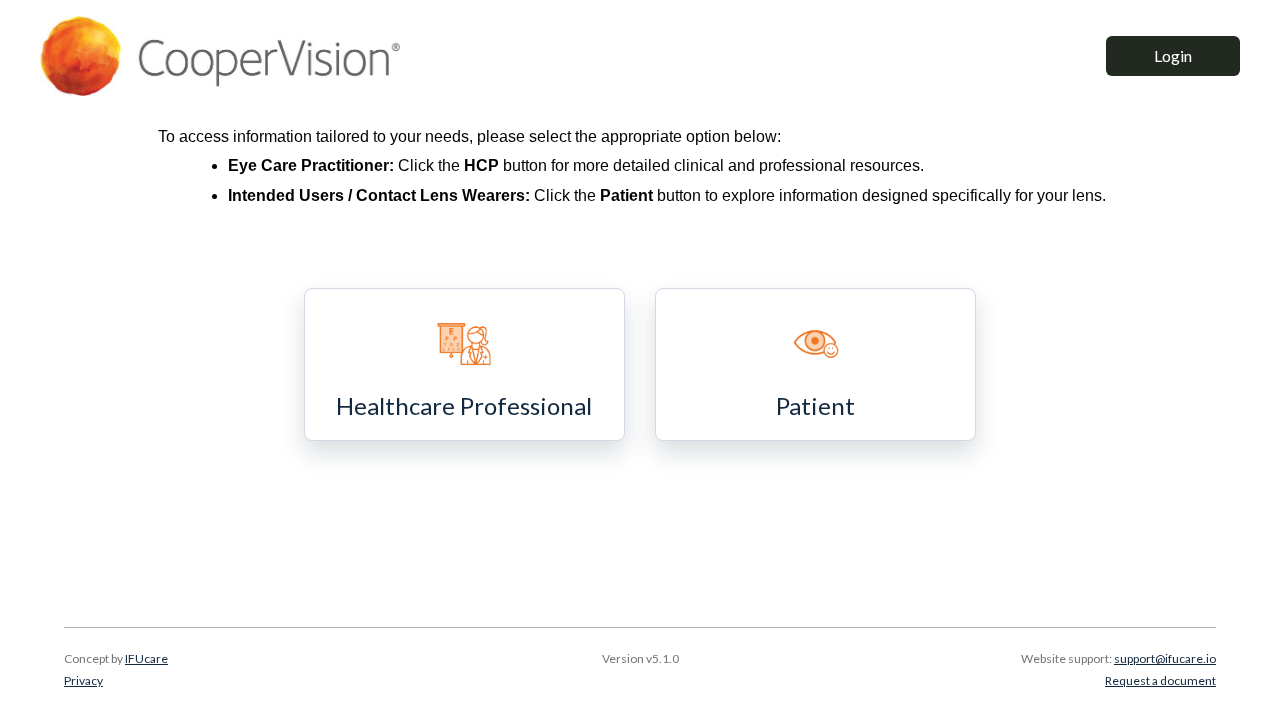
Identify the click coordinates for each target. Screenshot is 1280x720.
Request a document (1160, 680)
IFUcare (146, 658)
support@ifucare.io (1165, 658)
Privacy (83, 680)
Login (1173, 55)
